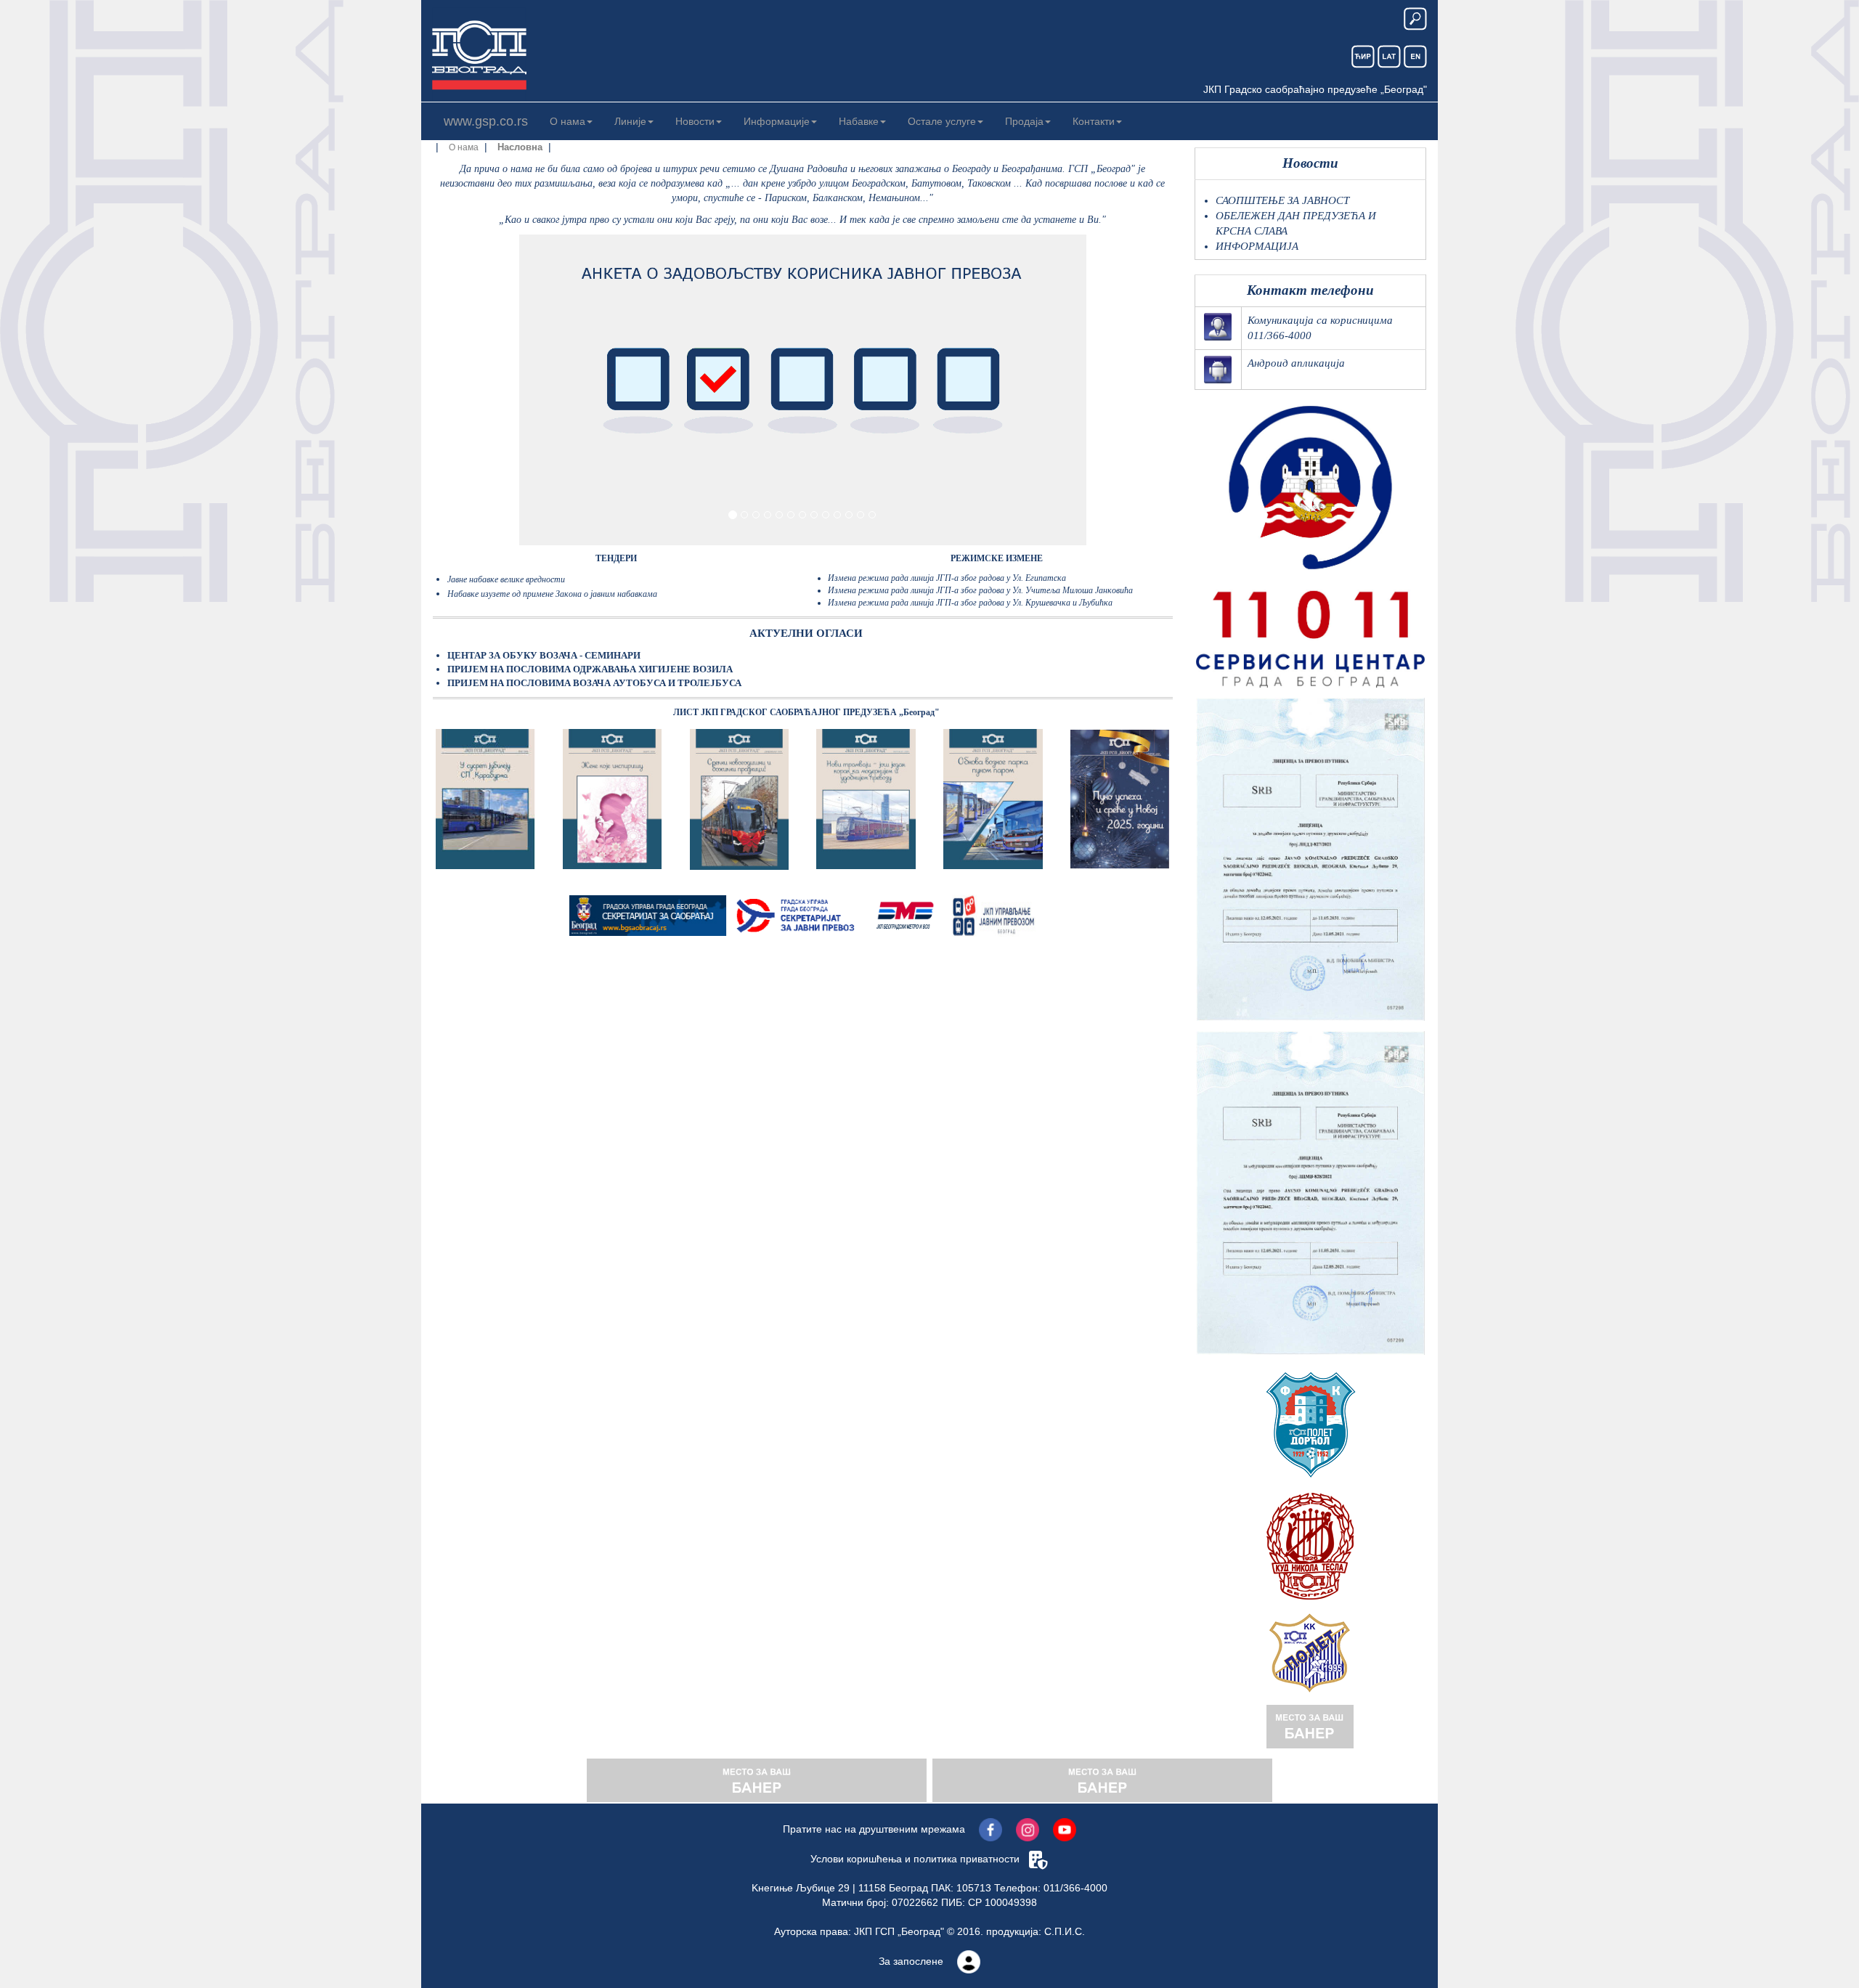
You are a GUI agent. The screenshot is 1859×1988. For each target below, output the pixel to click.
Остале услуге (942, 121)
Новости (695, 121)
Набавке (859, 121)
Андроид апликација (1296, 363)
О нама (568, 121)
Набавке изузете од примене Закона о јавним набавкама (552, 594)
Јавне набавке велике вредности (506, 579)
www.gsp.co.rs (486, 121)
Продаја (1024, 121)
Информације (777, 121)
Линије (630, 121)
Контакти (1094, 121)
